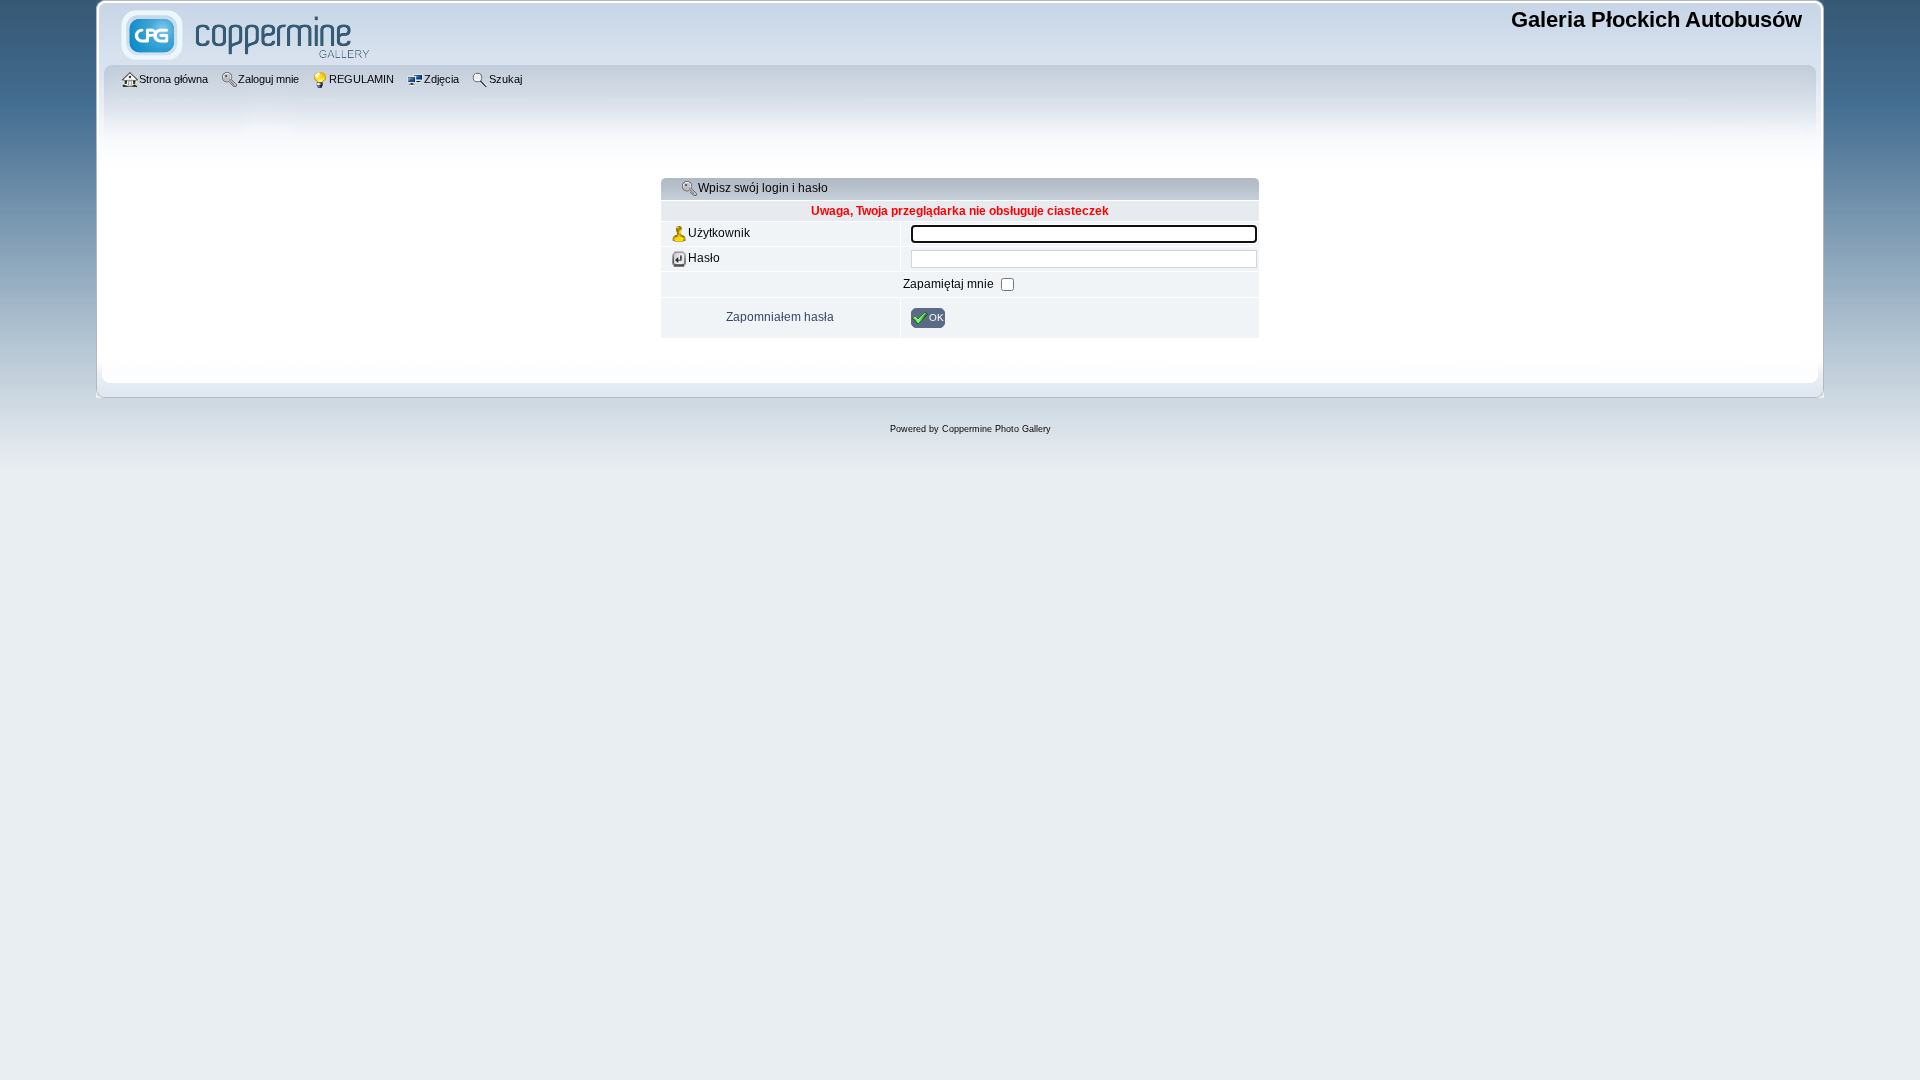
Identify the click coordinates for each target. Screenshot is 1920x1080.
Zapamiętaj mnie (950, 284)
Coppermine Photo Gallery (996, 429)
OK (936, 317)
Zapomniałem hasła (780, 317)
